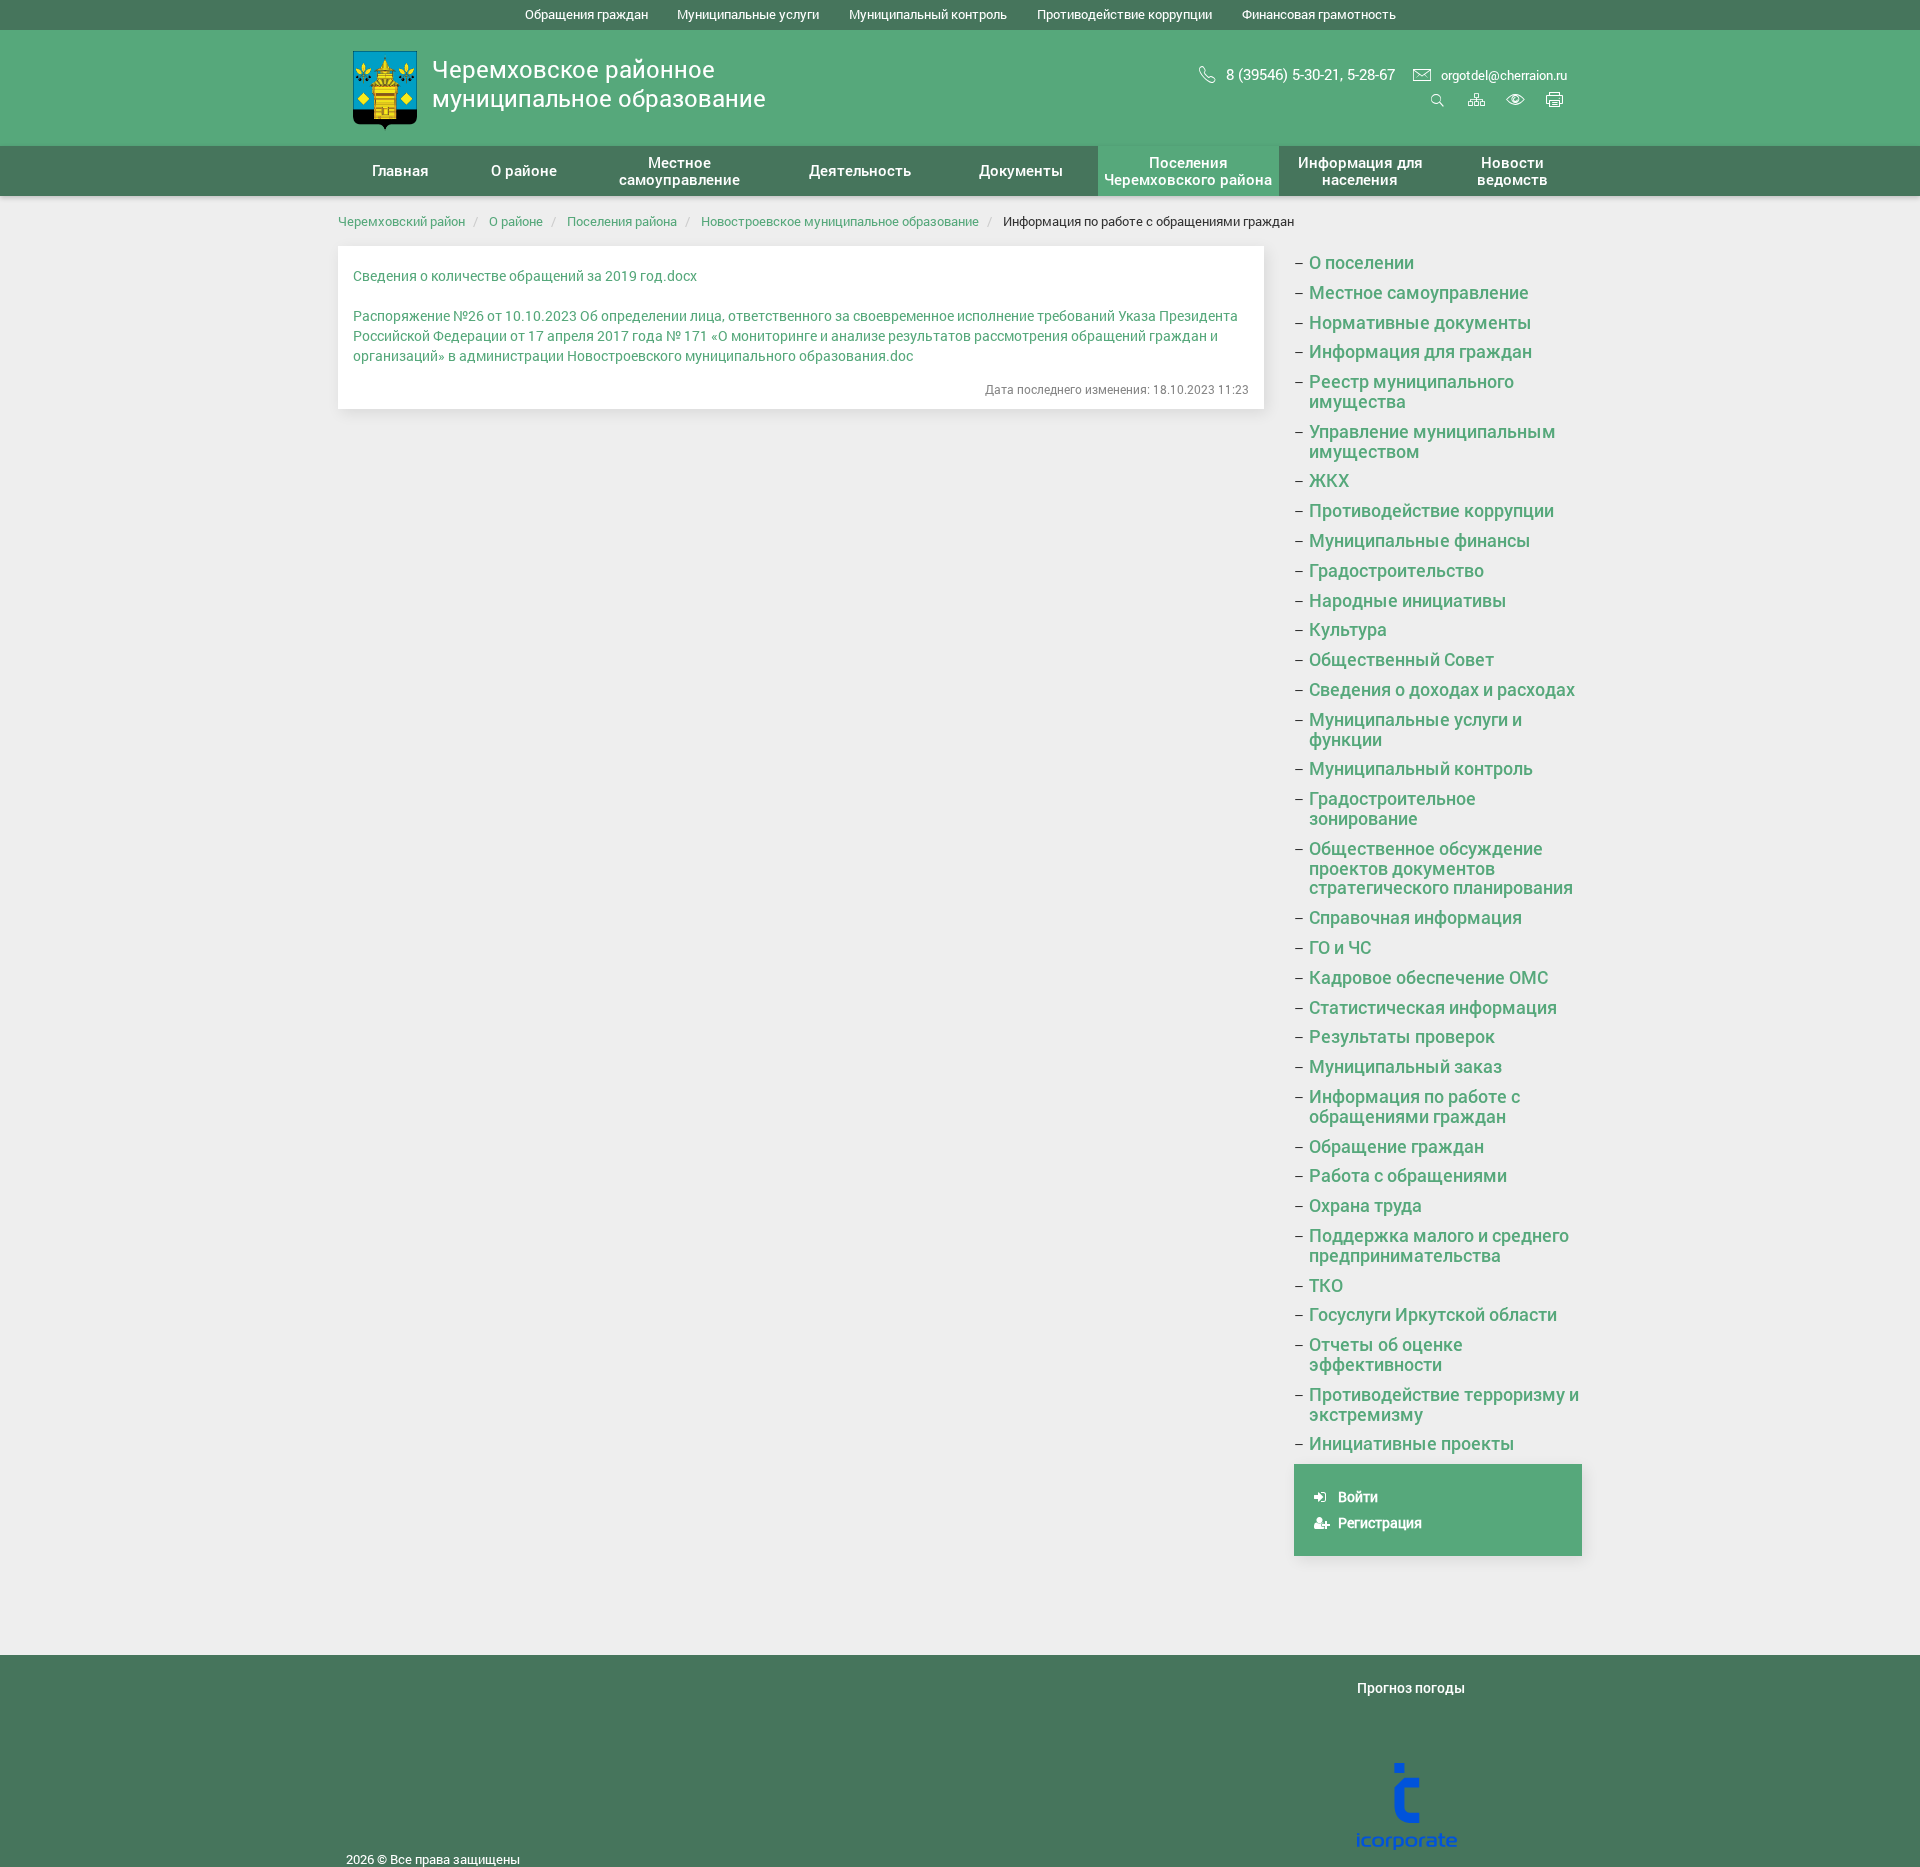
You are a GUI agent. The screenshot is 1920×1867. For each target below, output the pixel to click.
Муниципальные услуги (748, 14)
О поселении (1361, 262)
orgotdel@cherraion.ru (1504, 75)
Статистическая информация (1433, 1007)
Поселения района (622, 221)
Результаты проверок (1402, 1036)
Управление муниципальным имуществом (1432, 441)
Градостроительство (1396, 570)
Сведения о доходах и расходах (1442, 689)
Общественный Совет (1401, 659)
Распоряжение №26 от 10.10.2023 (466, 315)
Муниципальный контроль (928, 14)
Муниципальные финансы (1420, 540)
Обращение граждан (1396, 1146)
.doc (899, 355)
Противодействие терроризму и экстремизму (1444, 1404)
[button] (524, 171)
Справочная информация (1415, 917)
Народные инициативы (1408, 600)
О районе (516, 221)
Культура (1348, 629)
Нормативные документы (1420, 322)
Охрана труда (1365, 1205)
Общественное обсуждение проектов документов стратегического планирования (1441, 868)
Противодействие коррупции (1124, 14)
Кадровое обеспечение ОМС (1428, 977)
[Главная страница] (385, 88)
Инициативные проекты (1412, 1443)
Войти (1356, 1496)
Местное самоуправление (1419, 292)
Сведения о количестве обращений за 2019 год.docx (525, 275)
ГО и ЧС (1340, 947)
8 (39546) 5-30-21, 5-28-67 (1310, 74)
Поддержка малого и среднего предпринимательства (1439, 1245)
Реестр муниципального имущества (1411, 391)
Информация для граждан (1420, 351)
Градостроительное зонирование (1392, 808)
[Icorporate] (1469, 1807)
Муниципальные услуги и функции (1415, 729)
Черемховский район (401, 221)
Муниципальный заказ (1405, 1066)
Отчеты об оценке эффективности (1386, 1354)
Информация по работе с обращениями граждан (1414, 1106)
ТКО (1326, 1285)
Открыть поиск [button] (1437, 110)
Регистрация (1378, 1522)
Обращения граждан (586, 14)
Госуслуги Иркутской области (1433, 1314)
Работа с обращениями (1408, 1175)
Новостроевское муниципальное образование (840, 221)
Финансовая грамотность (1319, 14)
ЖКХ (1329, 480)
